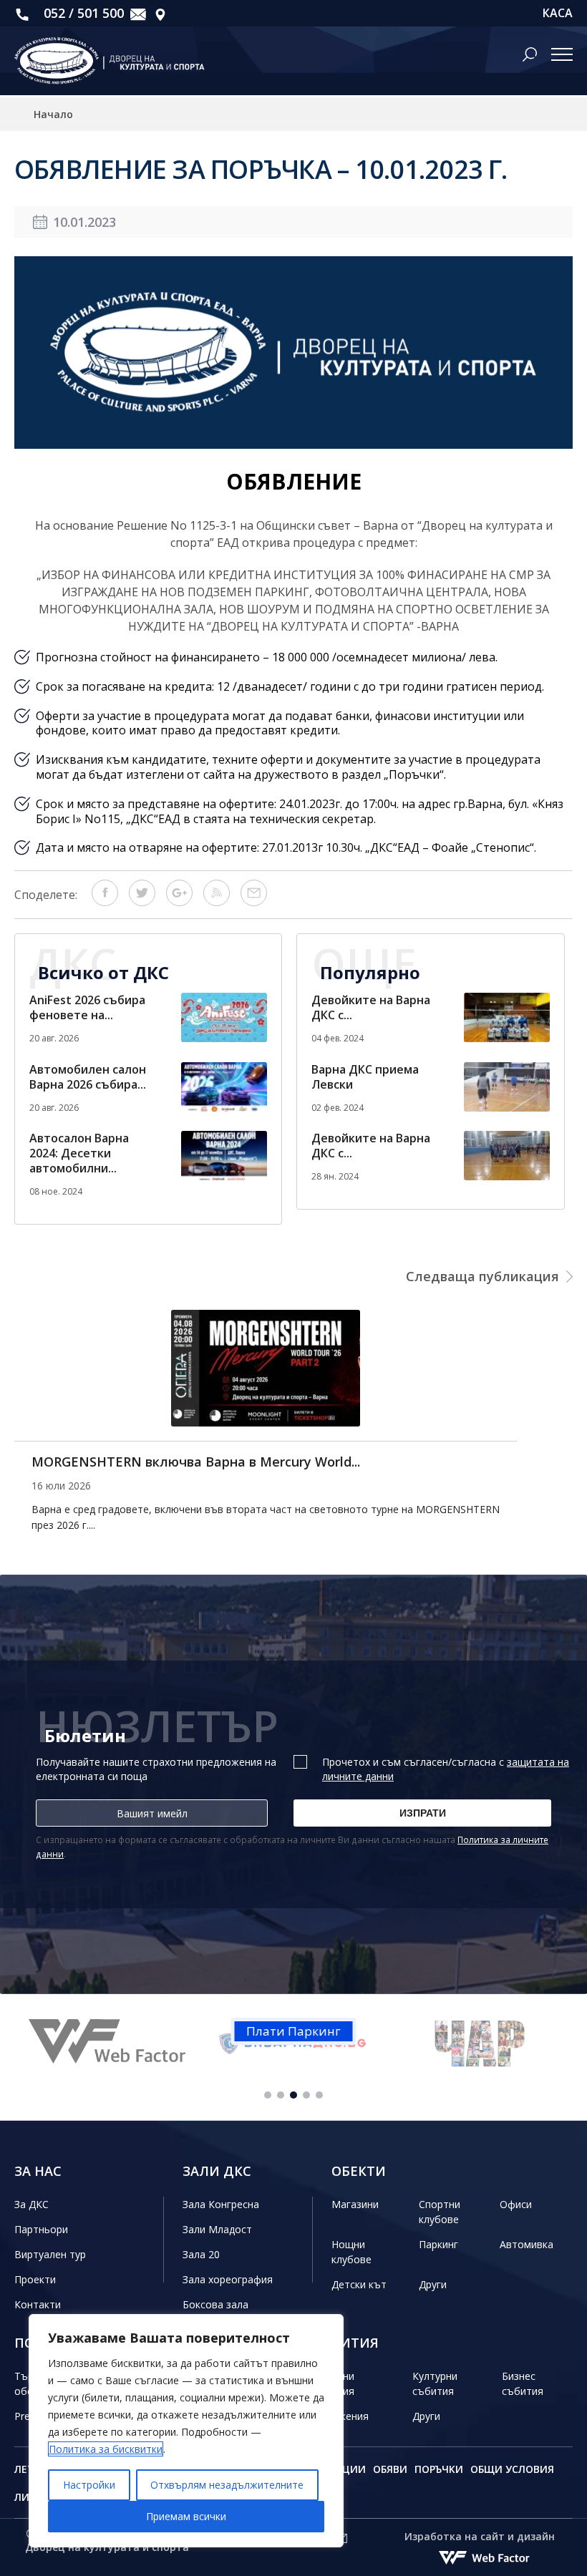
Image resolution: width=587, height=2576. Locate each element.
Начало (53, 114)
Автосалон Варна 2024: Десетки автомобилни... (79, 1153)
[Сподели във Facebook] (105, 902)
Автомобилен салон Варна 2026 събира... (88, 1077)
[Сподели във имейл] (254, 902)
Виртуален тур (50, 2254)
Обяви (390, 2469)
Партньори (41, 2229)
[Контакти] (160, 13)
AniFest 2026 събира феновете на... (87, 1007)
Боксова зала (215, 2304)
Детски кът (359, 2284)
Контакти (38, 2304)
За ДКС (31, 2204)
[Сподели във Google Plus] (179, 902)
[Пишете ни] (138, 13)
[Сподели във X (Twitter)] (142, 902)
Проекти (35, 2279)
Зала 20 (201, 2254)
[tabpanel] (127, 2044)
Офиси (516, 2204)
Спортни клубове (440, 2212)
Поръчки (439, 2469)
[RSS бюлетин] (217, 902)
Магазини (355, 2204)
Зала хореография (228, 2279)
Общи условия (512, 2469)
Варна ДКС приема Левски (365, 1077)
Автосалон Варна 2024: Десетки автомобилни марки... (209, 1462)
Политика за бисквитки (106, 2449)
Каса (558, 13)
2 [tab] (281, 2095)
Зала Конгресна (221, 2204)
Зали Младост (217, 2229)
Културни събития (435, 2383)
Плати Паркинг (293, 2031)
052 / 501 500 (82, 13)
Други (433, 2284)
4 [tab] (306, 2095)
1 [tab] (268, 2095)
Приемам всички (186, 2516)
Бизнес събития (523, 2383)
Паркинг (438, 2244)
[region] (186, 2431)
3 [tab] (293, 2095)
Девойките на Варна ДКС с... (371, 1007)
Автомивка (527, 2244)
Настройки (89, 2485)
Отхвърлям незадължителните (227, 2485)
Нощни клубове (351, 2252)
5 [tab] (319, 2095)
